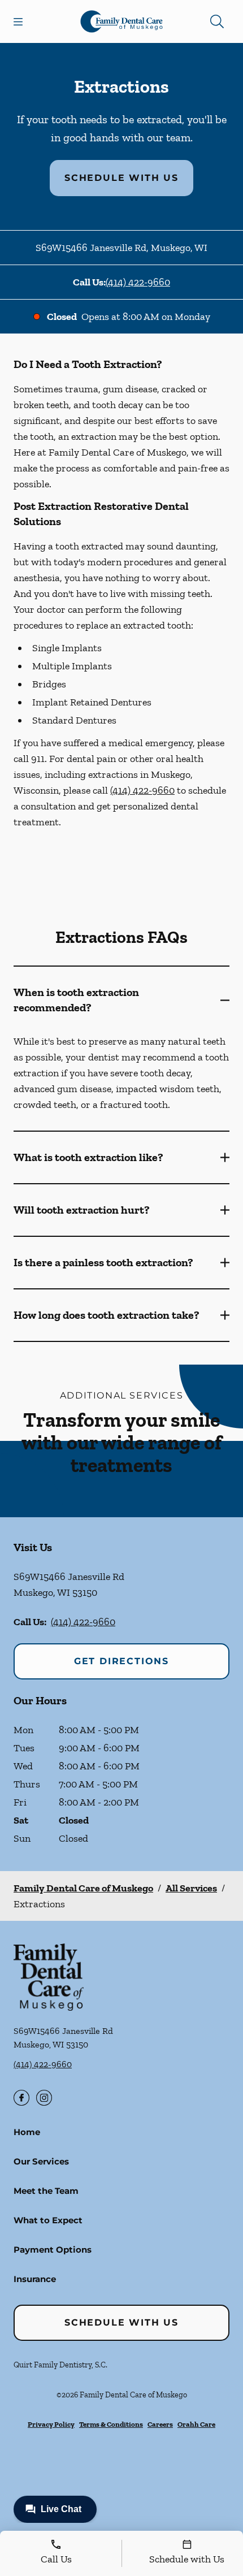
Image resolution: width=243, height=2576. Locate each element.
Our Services (41, 2161)
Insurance (35, 2279)
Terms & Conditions (111, 2424)
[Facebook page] (21, 2098)
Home (27, 2132)
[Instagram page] (44, 2098)
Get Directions (121, 1661)
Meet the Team (46, 2191)
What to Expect (48, 2220)
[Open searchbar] (217, 21)
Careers (160, 2424)
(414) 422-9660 (138, 282)
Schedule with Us (121, 178)
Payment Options (53, 2250)
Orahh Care (196, 2424)
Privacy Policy (51, 2424)
